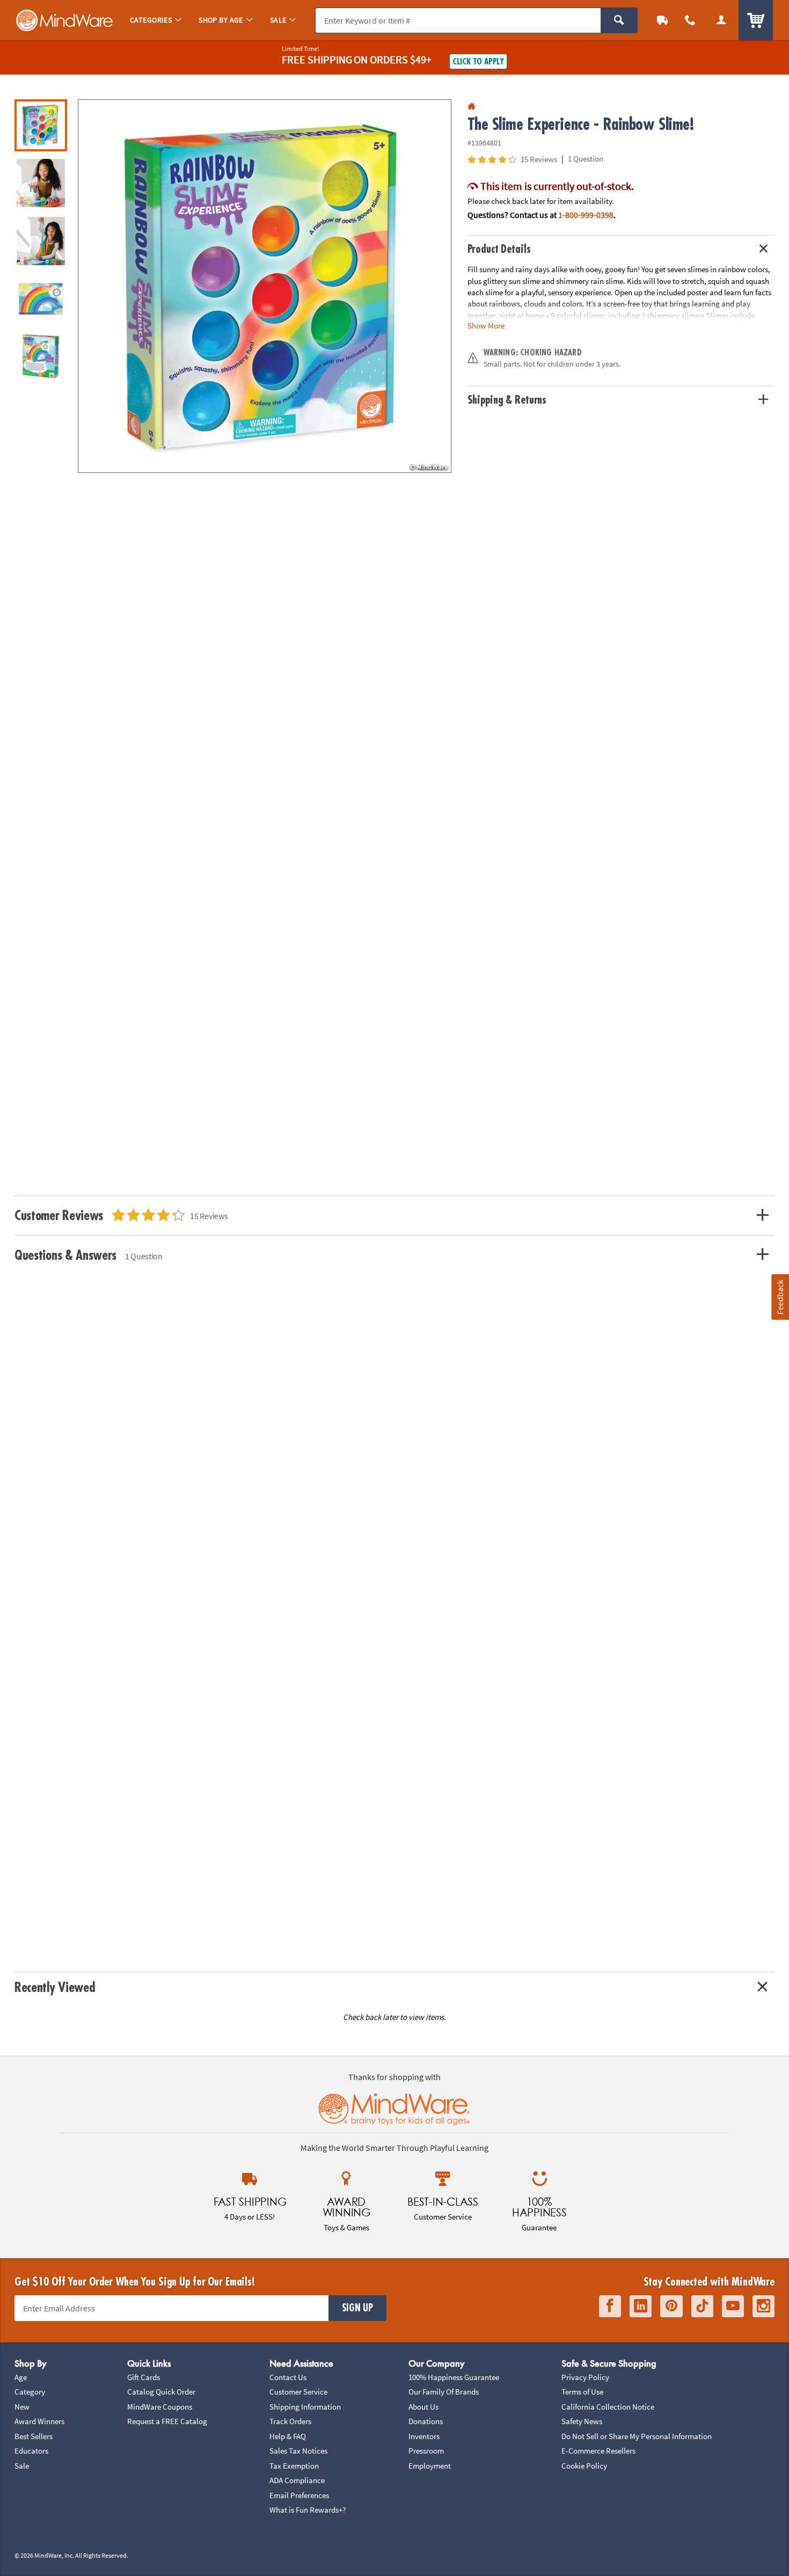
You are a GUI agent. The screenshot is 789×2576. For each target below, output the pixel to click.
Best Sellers (34, 2436)
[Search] (619, 20)
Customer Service (298, 2392)
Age (21, 2377)
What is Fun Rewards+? (308, 2510)
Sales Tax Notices (298, 2451)
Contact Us (288, 2377)
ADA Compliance (297, 2480)
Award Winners (39, 2421)
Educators (31, 2451)
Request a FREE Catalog (167, 2421)
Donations (426, 2421)
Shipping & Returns (507, 400)
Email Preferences (299, 2495)
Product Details (499, 249)
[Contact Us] (690, 20)
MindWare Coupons (160, 2407)
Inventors (424, 2436)
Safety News (582, 2421)
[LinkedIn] (641, 2306)
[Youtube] (733, 2306)
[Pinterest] (671, 2306)
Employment (430, 2466)
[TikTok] (702, 2306)
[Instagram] (764, 2306)
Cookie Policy (584, 2466)
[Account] (721, 20)
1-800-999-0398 (586, 215)
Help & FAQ (288, 2436)
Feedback (780, 1297)
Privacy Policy (585, 2377)
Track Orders (290, 2421)
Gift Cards (144, 2377)
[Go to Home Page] (472, 107)
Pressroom (426, 2451)
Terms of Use (582, 2392)
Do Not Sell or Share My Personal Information (637, 2436)
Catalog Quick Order (161, 2392)
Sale (22, 2466)
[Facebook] (610, 2306)
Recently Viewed (54, 1987)
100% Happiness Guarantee (454, 2377)
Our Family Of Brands (444, 2392)
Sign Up (357, 2308)
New (22, 2407)
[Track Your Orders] (662, 20)
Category (30, 2392)
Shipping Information (305, 2407)
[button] (265, 286)
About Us (423, 2407)
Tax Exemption (294, 2466)
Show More (486, 326)
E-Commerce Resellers (598, 2451)
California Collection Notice (608, 2407)
